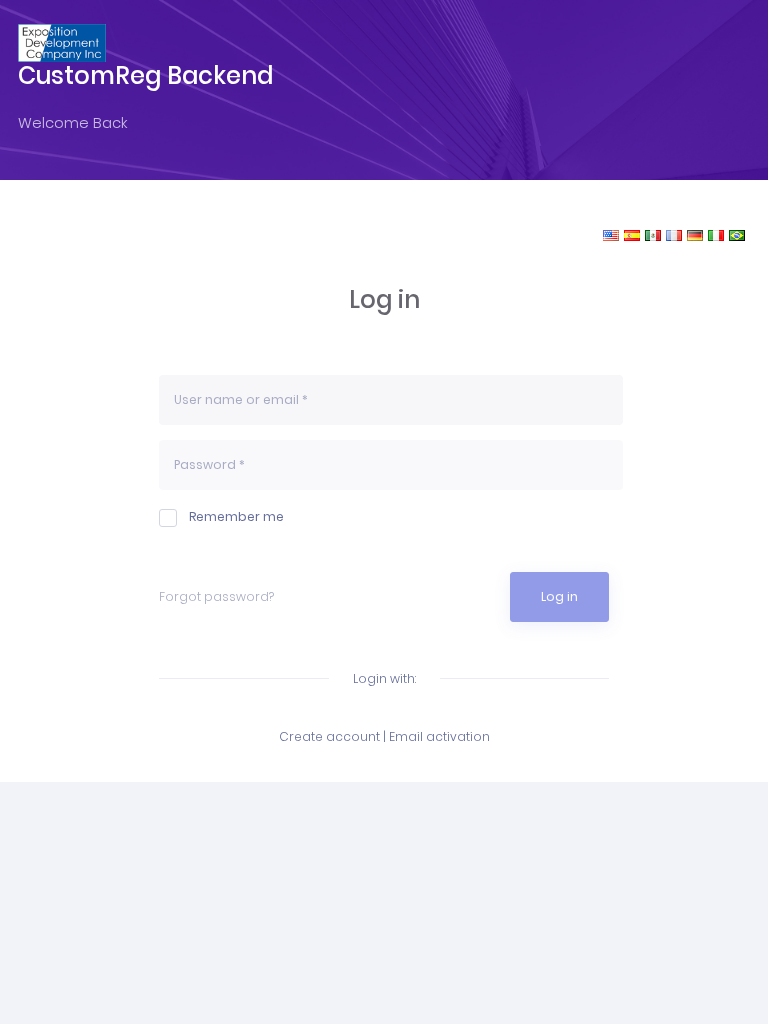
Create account (329, 736)
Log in (559, 596)
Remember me (236, 516)
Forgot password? (216, 596)
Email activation (439, 736)
